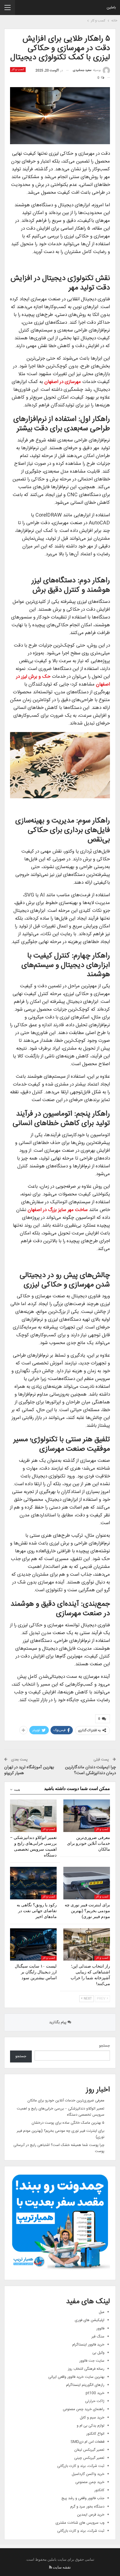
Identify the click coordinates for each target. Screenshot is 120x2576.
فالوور (100, 2329)
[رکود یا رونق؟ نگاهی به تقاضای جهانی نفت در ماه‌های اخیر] (33, 1883)
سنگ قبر (98, 2337)
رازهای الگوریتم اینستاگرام (85, 2385)
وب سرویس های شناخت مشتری (80, 2523)
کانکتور (99, 2490)
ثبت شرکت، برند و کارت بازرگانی (81, 2466)
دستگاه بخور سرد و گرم (87, 2507)
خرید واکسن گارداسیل (88, 2474)
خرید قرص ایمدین (91, 2515)
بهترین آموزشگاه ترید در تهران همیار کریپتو (29, 1770)
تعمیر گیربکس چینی (89, 2458)
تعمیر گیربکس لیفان (89, 2450)
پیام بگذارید (58, 2022)
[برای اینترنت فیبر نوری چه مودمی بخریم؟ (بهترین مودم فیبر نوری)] (87, 1883)
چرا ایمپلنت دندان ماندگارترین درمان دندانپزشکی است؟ (90, 1770)
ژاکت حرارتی (95, 2401)
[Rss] (51, 2567)
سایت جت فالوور (92, 2361)
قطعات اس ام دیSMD (87, 2442)
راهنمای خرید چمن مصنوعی (84, 2409)
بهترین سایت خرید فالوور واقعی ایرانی (76, 2377)
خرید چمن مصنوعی (90, 2482)
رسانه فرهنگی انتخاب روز (86, 2369)
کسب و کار (18, 70)
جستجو (105, 2046)
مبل (102, 2312)
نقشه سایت (62, 2567)
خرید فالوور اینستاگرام (88, 2345)
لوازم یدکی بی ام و (91, 2426)
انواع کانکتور (95, 2434)
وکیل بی (98, 2353)
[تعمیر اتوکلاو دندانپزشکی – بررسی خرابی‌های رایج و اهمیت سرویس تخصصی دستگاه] (33, 1816)
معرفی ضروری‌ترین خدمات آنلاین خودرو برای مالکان (66, 2101)
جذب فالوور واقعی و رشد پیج (83, 2498)
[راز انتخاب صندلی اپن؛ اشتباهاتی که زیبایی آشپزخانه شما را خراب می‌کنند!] (87, 1945)
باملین (111, 8)
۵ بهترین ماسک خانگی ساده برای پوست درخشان (68, 2123)
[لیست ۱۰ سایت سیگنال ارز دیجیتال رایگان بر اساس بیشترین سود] (33, 1945)
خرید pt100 (95, 2393)
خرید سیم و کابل (92, 2418)
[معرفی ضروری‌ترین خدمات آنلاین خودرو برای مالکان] (87, 1816)
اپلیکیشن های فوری (90, 2320)
